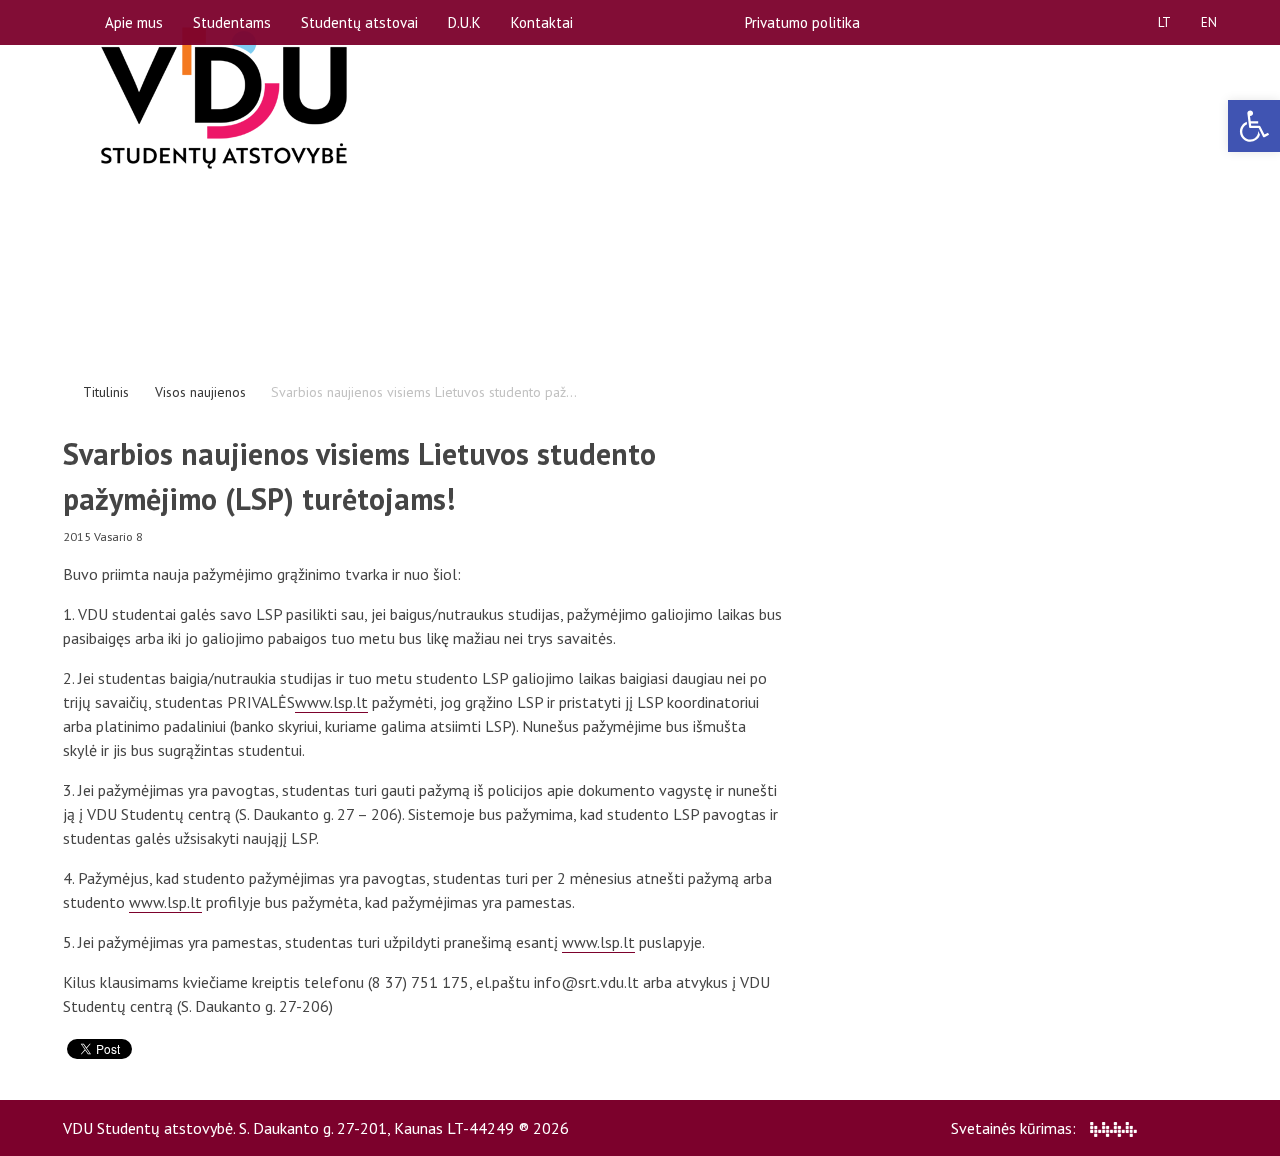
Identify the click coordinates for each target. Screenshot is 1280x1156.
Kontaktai (542, 22)
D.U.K (464, 22)
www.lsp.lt (331, 702)
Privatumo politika (802, 22)
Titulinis (106, 392)
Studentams (232, 22)
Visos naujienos (200, 392)
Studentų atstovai (359, 22)
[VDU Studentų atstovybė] (224, 98)
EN (1209, 22)
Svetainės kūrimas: (1015, 1128)
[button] (1254, 126)
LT (1164, 22)
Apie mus (134, 22)
